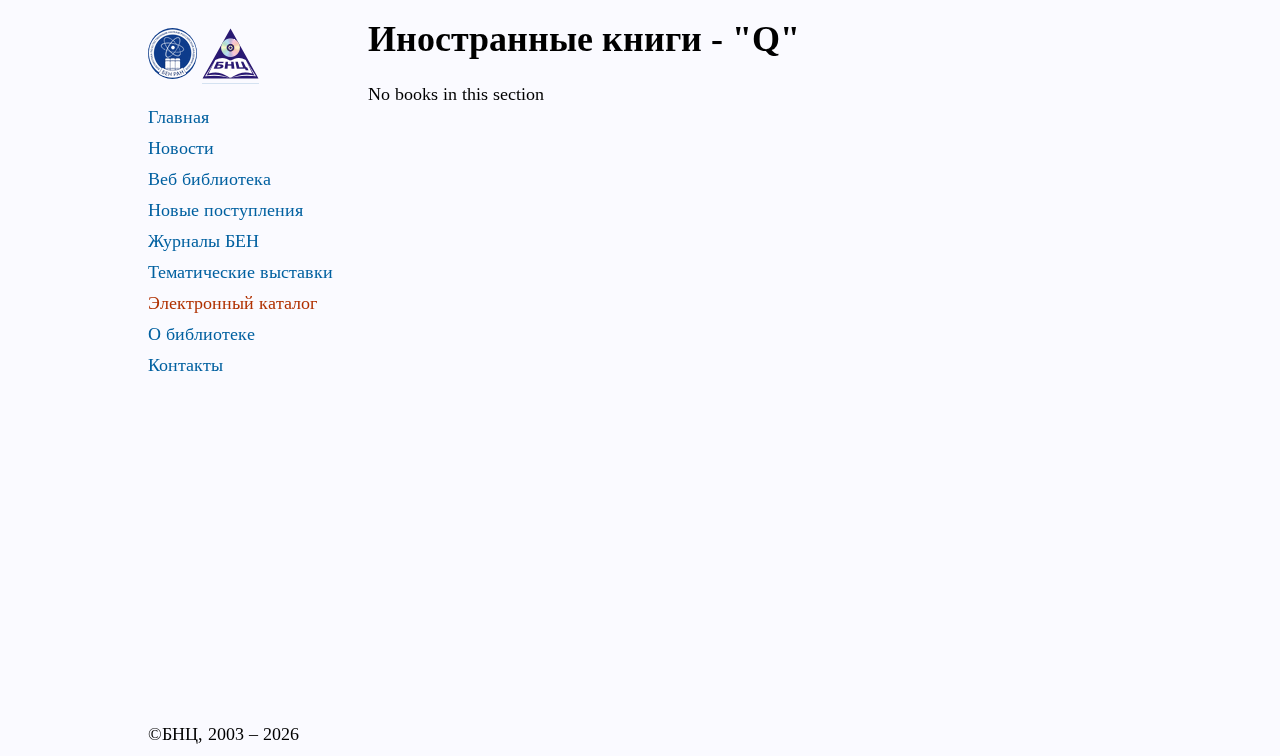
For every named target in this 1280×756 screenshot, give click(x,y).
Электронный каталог (232, 303)
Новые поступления (225, 210)
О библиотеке (201, 334)
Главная (178, 117)
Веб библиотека (209, 179)
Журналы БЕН (203, 241)
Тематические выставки (240, 272)
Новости (181, 148)
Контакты (185, 365)
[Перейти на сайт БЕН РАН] (172, 53)
